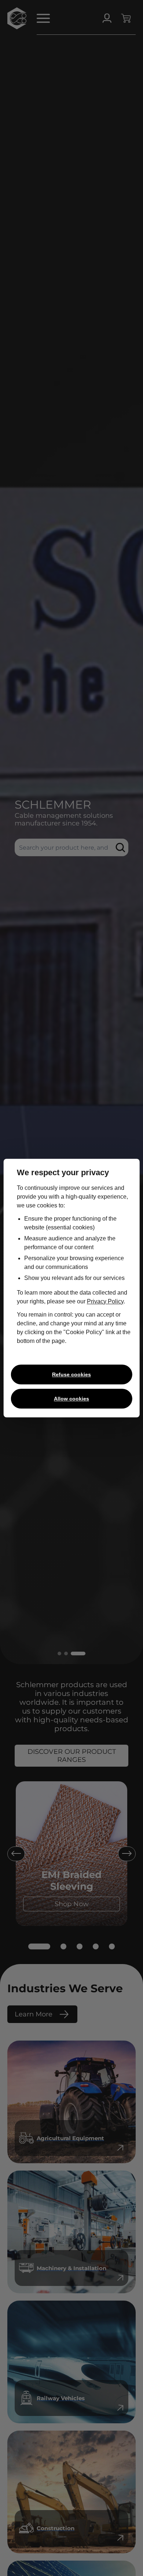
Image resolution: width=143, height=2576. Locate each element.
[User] (107, 18)
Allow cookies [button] (71, 1399)
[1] (39, 1946)
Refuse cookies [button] (71, 1374)
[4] (96, 1946)
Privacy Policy (105, 1301)
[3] (80, 1946)
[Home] (17, 18)
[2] (63, 1946)
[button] (42, 18)
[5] (112, 1946)
